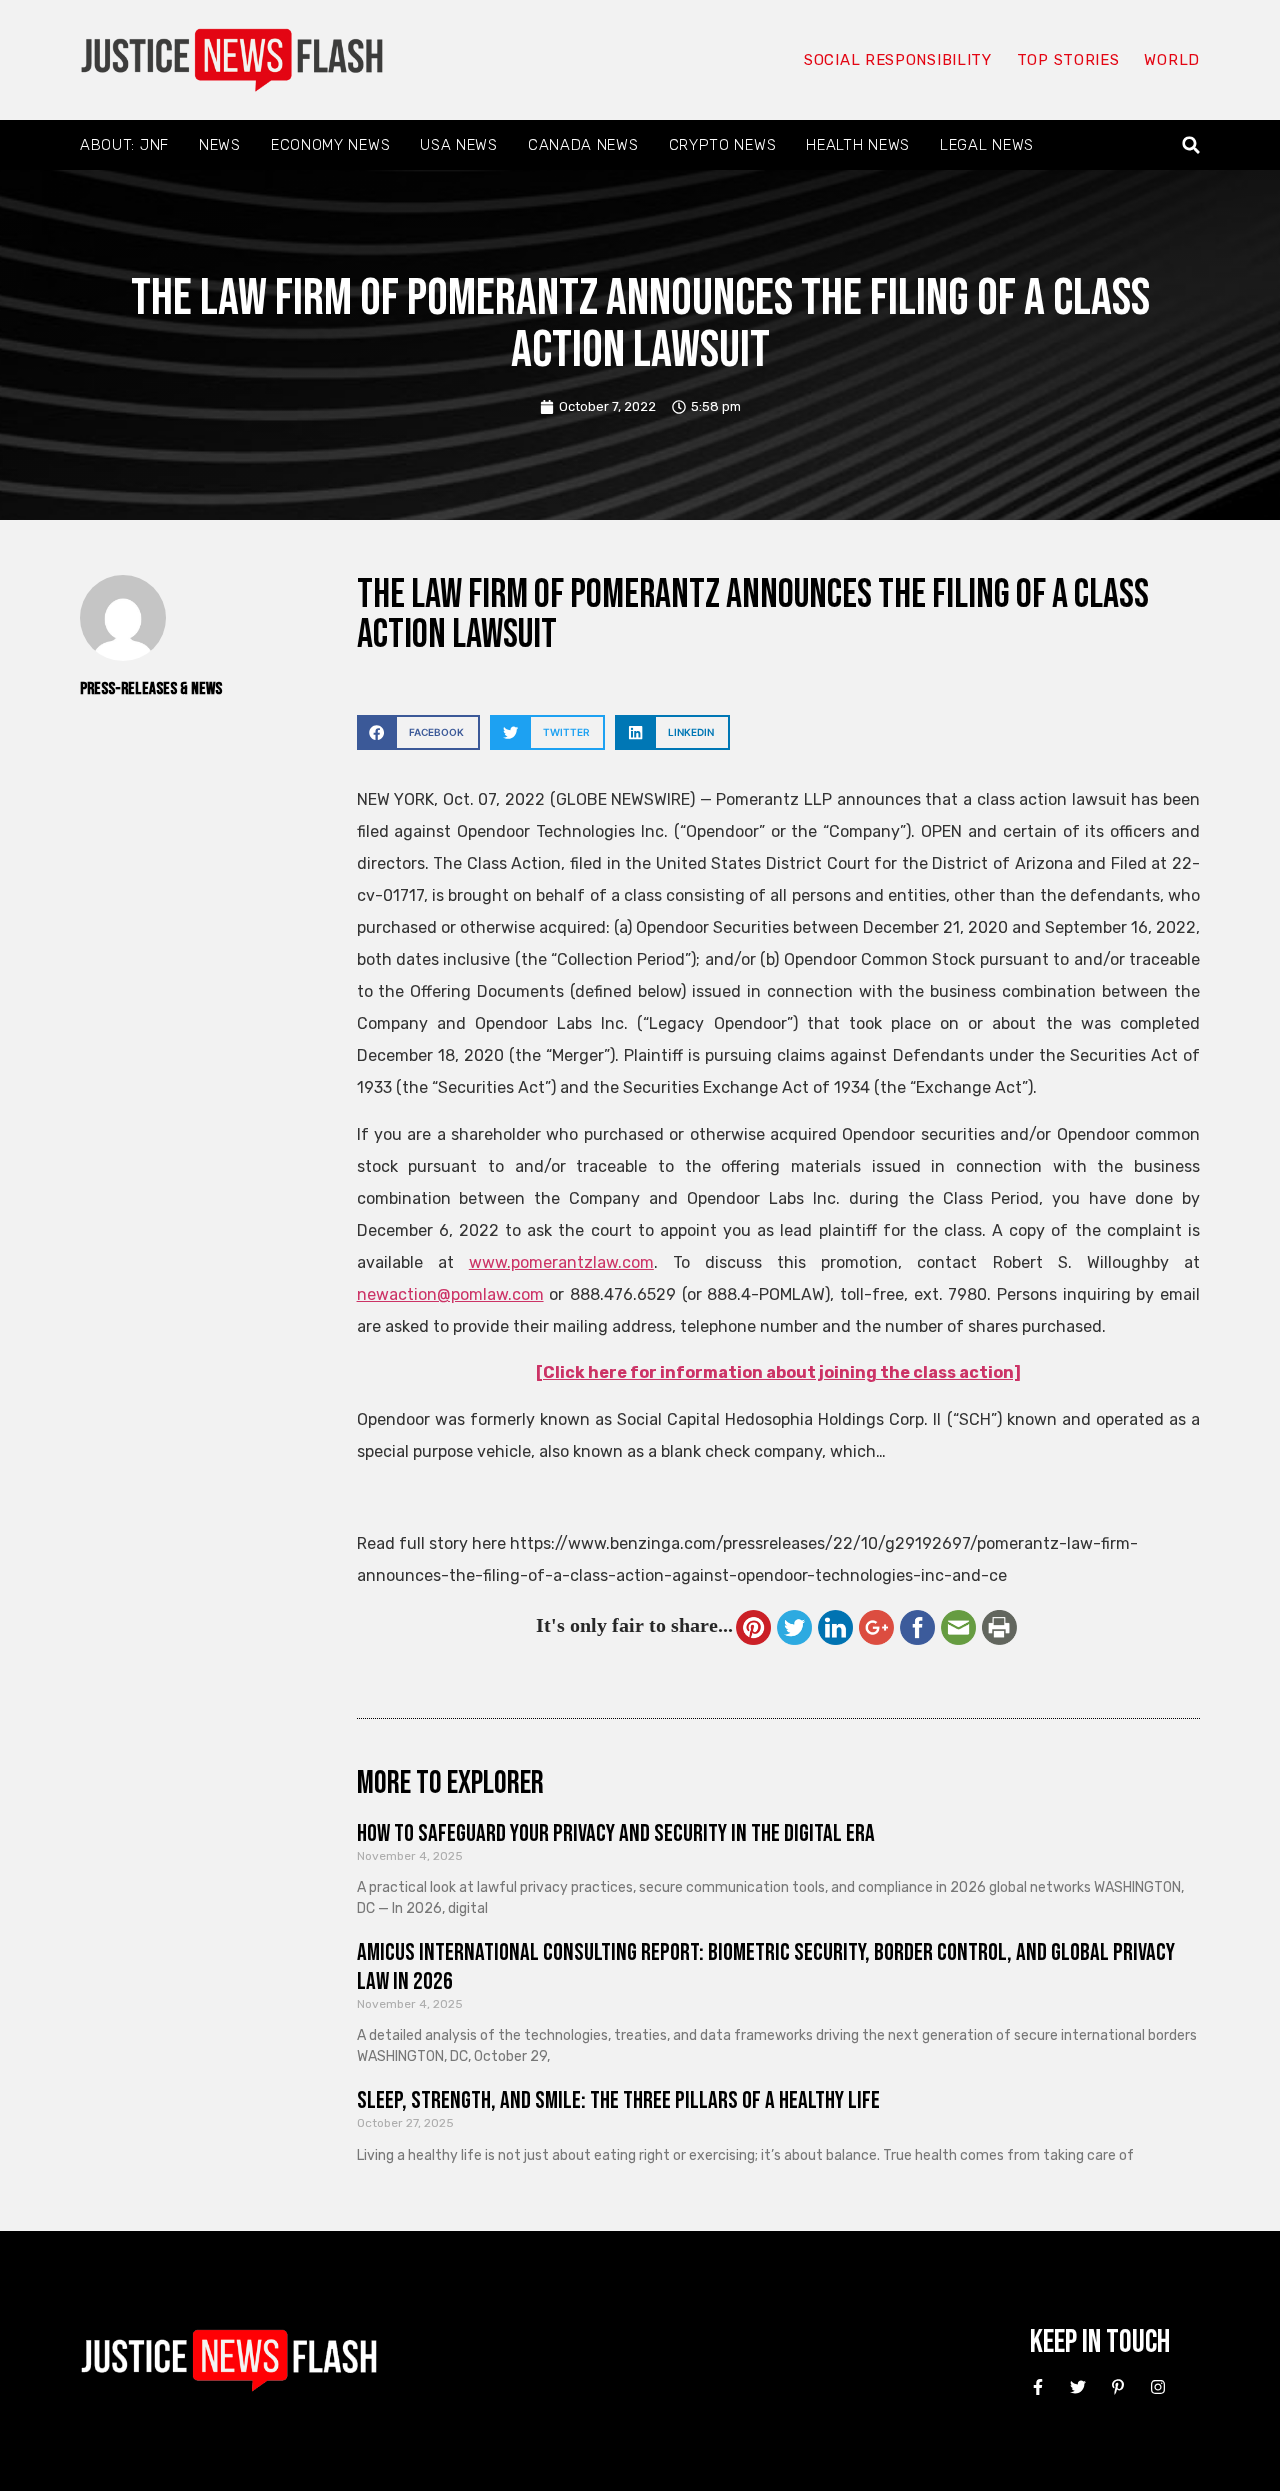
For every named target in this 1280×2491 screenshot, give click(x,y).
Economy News (330, 145)
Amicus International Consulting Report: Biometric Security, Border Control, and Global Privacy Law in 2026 (766, 1967)
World (1172, 60)
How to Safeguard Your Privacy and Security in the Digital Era (616, 1833)
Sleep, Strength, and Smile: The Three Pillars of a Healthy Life (618, 2100)
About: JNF (124, 145)
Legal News (987, 145)
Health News (858, 145)
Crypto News (723, 145)
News (220, 145)
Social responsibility (898, 60)
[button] (1191, 145)
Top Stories (1068, 60)
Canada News (583, 145)
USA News (459, 145)
